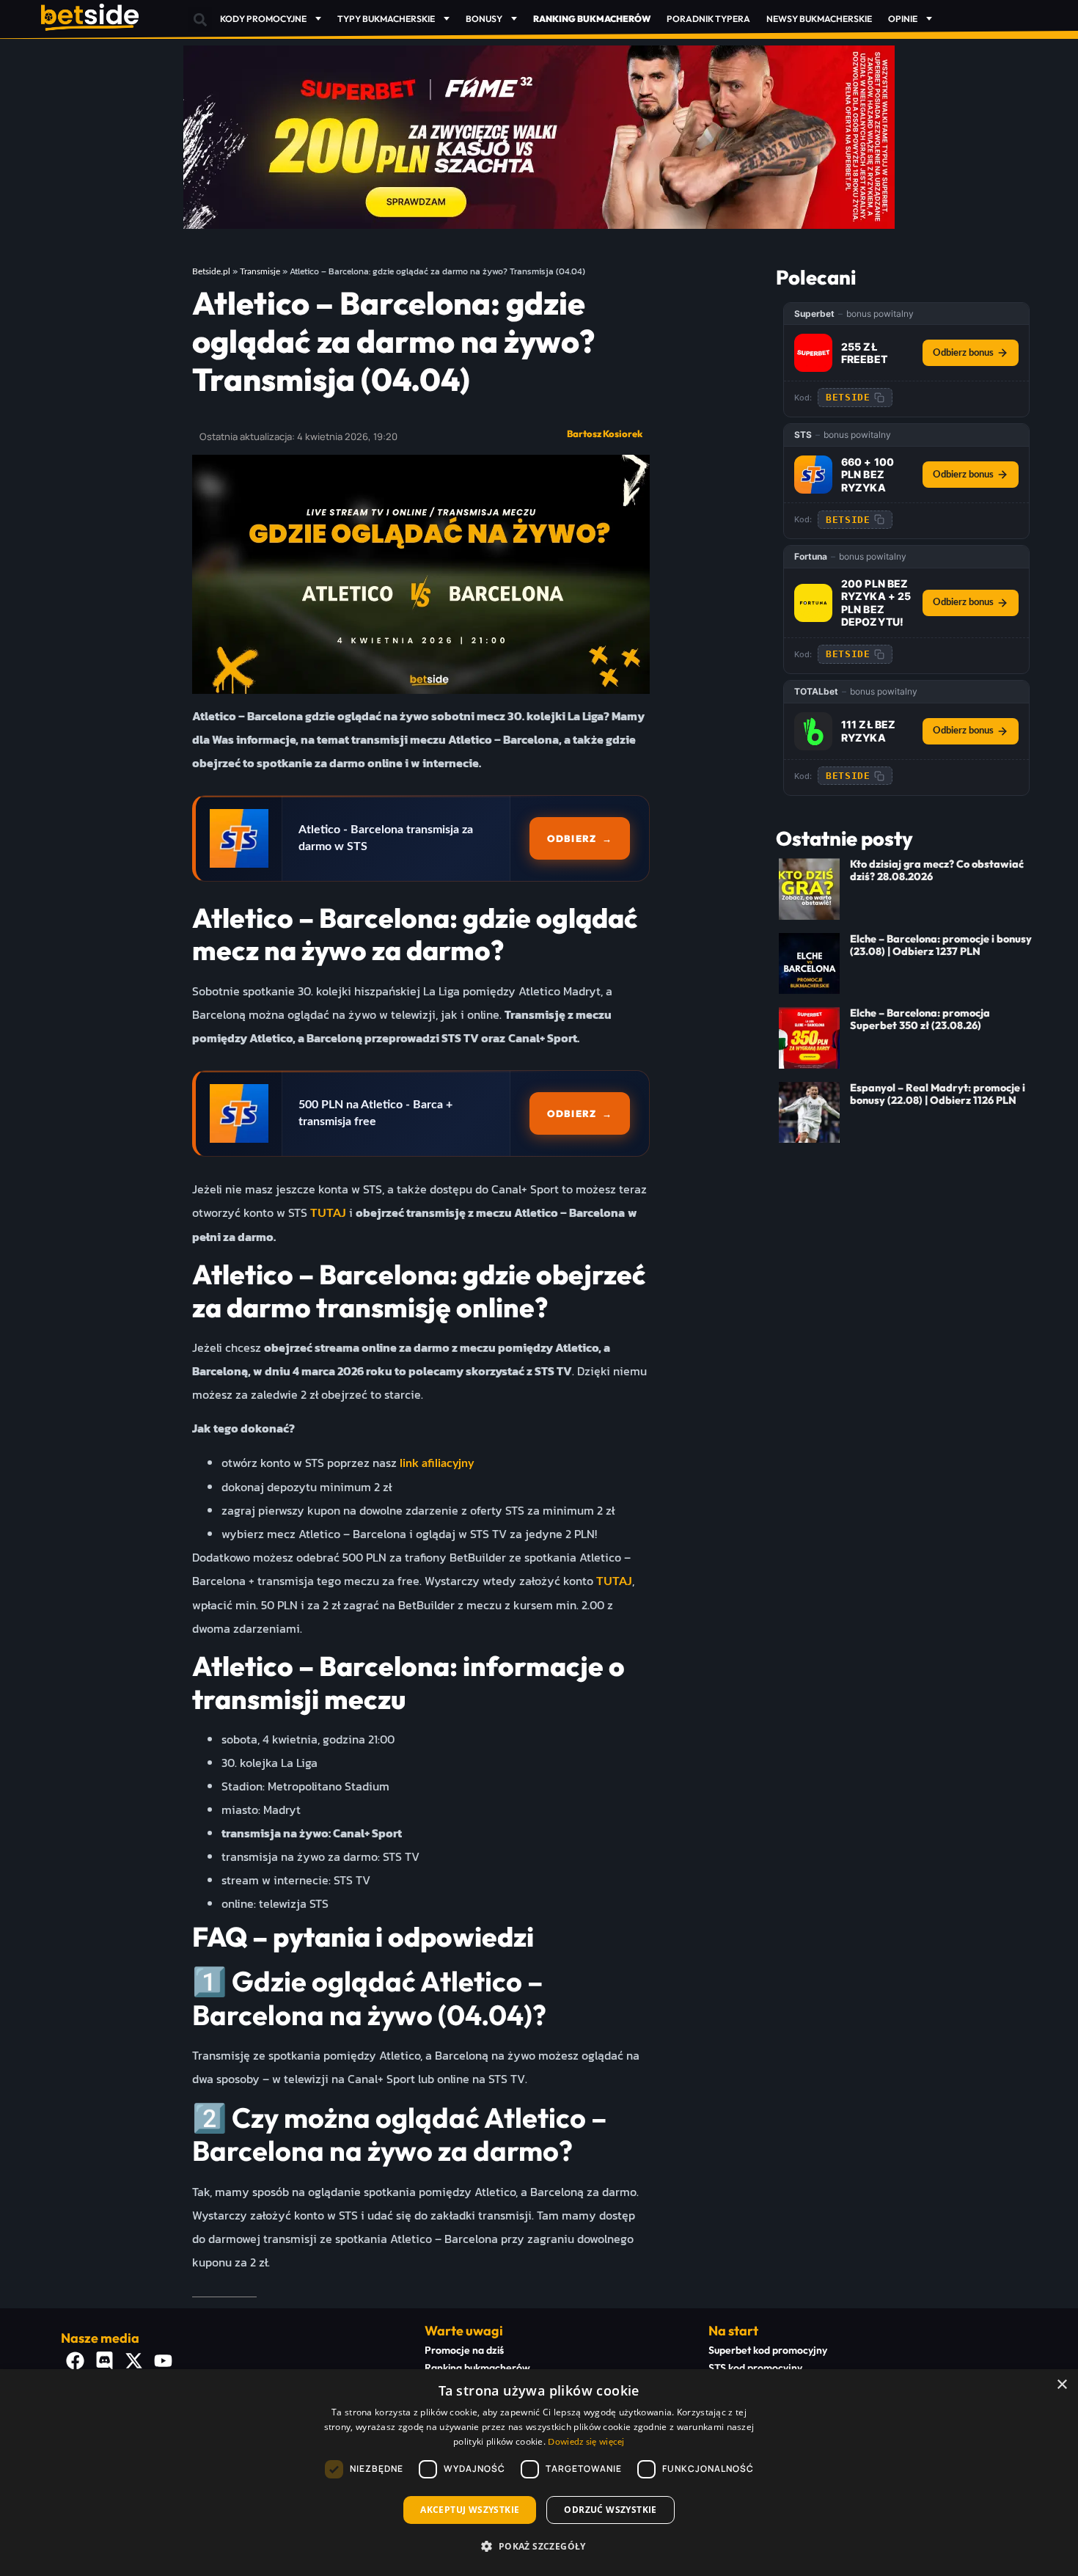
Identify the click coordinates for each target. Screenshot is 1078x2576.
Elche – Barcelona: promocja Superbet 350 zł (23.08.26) (920, 1019)
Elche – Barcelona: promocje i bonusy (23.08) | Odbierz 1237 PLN (941, 945)
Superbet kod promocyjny (768, 2350)
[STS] (813, 475)
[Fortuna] (813, 603)
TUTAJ (328, 1213)
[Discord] (105, 2361)
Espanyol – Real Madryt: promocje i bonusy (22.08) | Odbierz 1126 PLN (938, 1094)
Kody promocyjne (263, 19)
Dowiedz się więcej (586, 2442)
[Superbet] (813, 353)
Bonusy (484, 19)
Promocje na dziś (464, 2350)
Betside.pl (211, 271)
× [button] (1061, 2385)
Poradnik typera (708, 19)
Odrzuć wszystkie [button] (610, 2510)
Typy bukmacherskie (386, 19)
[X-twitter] (134, 2361)
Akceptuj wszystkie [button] (470, 2510)
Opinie (903, 19)
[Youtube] (164, 2361)
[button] (200, 19)
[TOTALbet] (813, 731)
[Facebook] (76, 2361)
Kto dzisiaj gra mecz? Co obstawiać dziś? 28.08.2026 (937, 870)
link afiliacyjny (437, 1463)
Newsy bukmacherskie (819, 19)
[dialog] (539, 2473)
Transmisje (260, 271)
